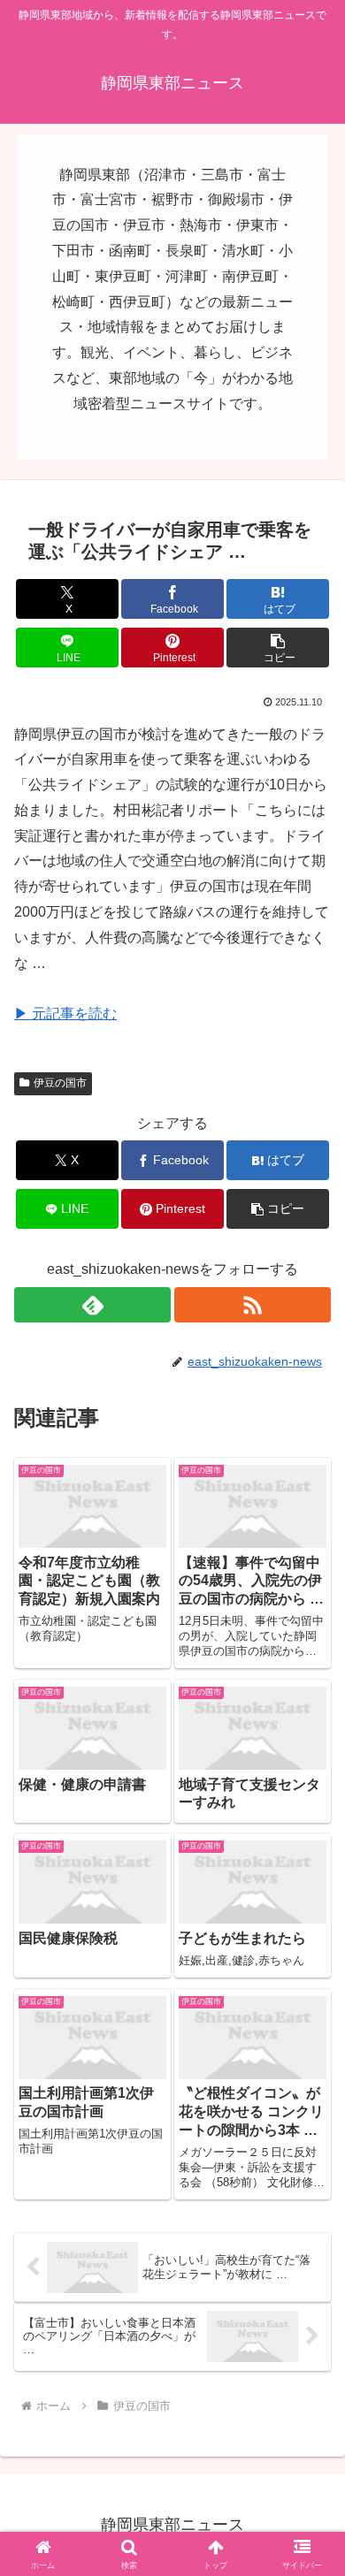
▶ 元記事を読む (65, 1014)
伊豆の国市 (60, 1083)
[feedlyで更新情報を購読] (92, 1305)
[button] (278, 648)
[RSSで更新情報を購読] (253, 1305)
